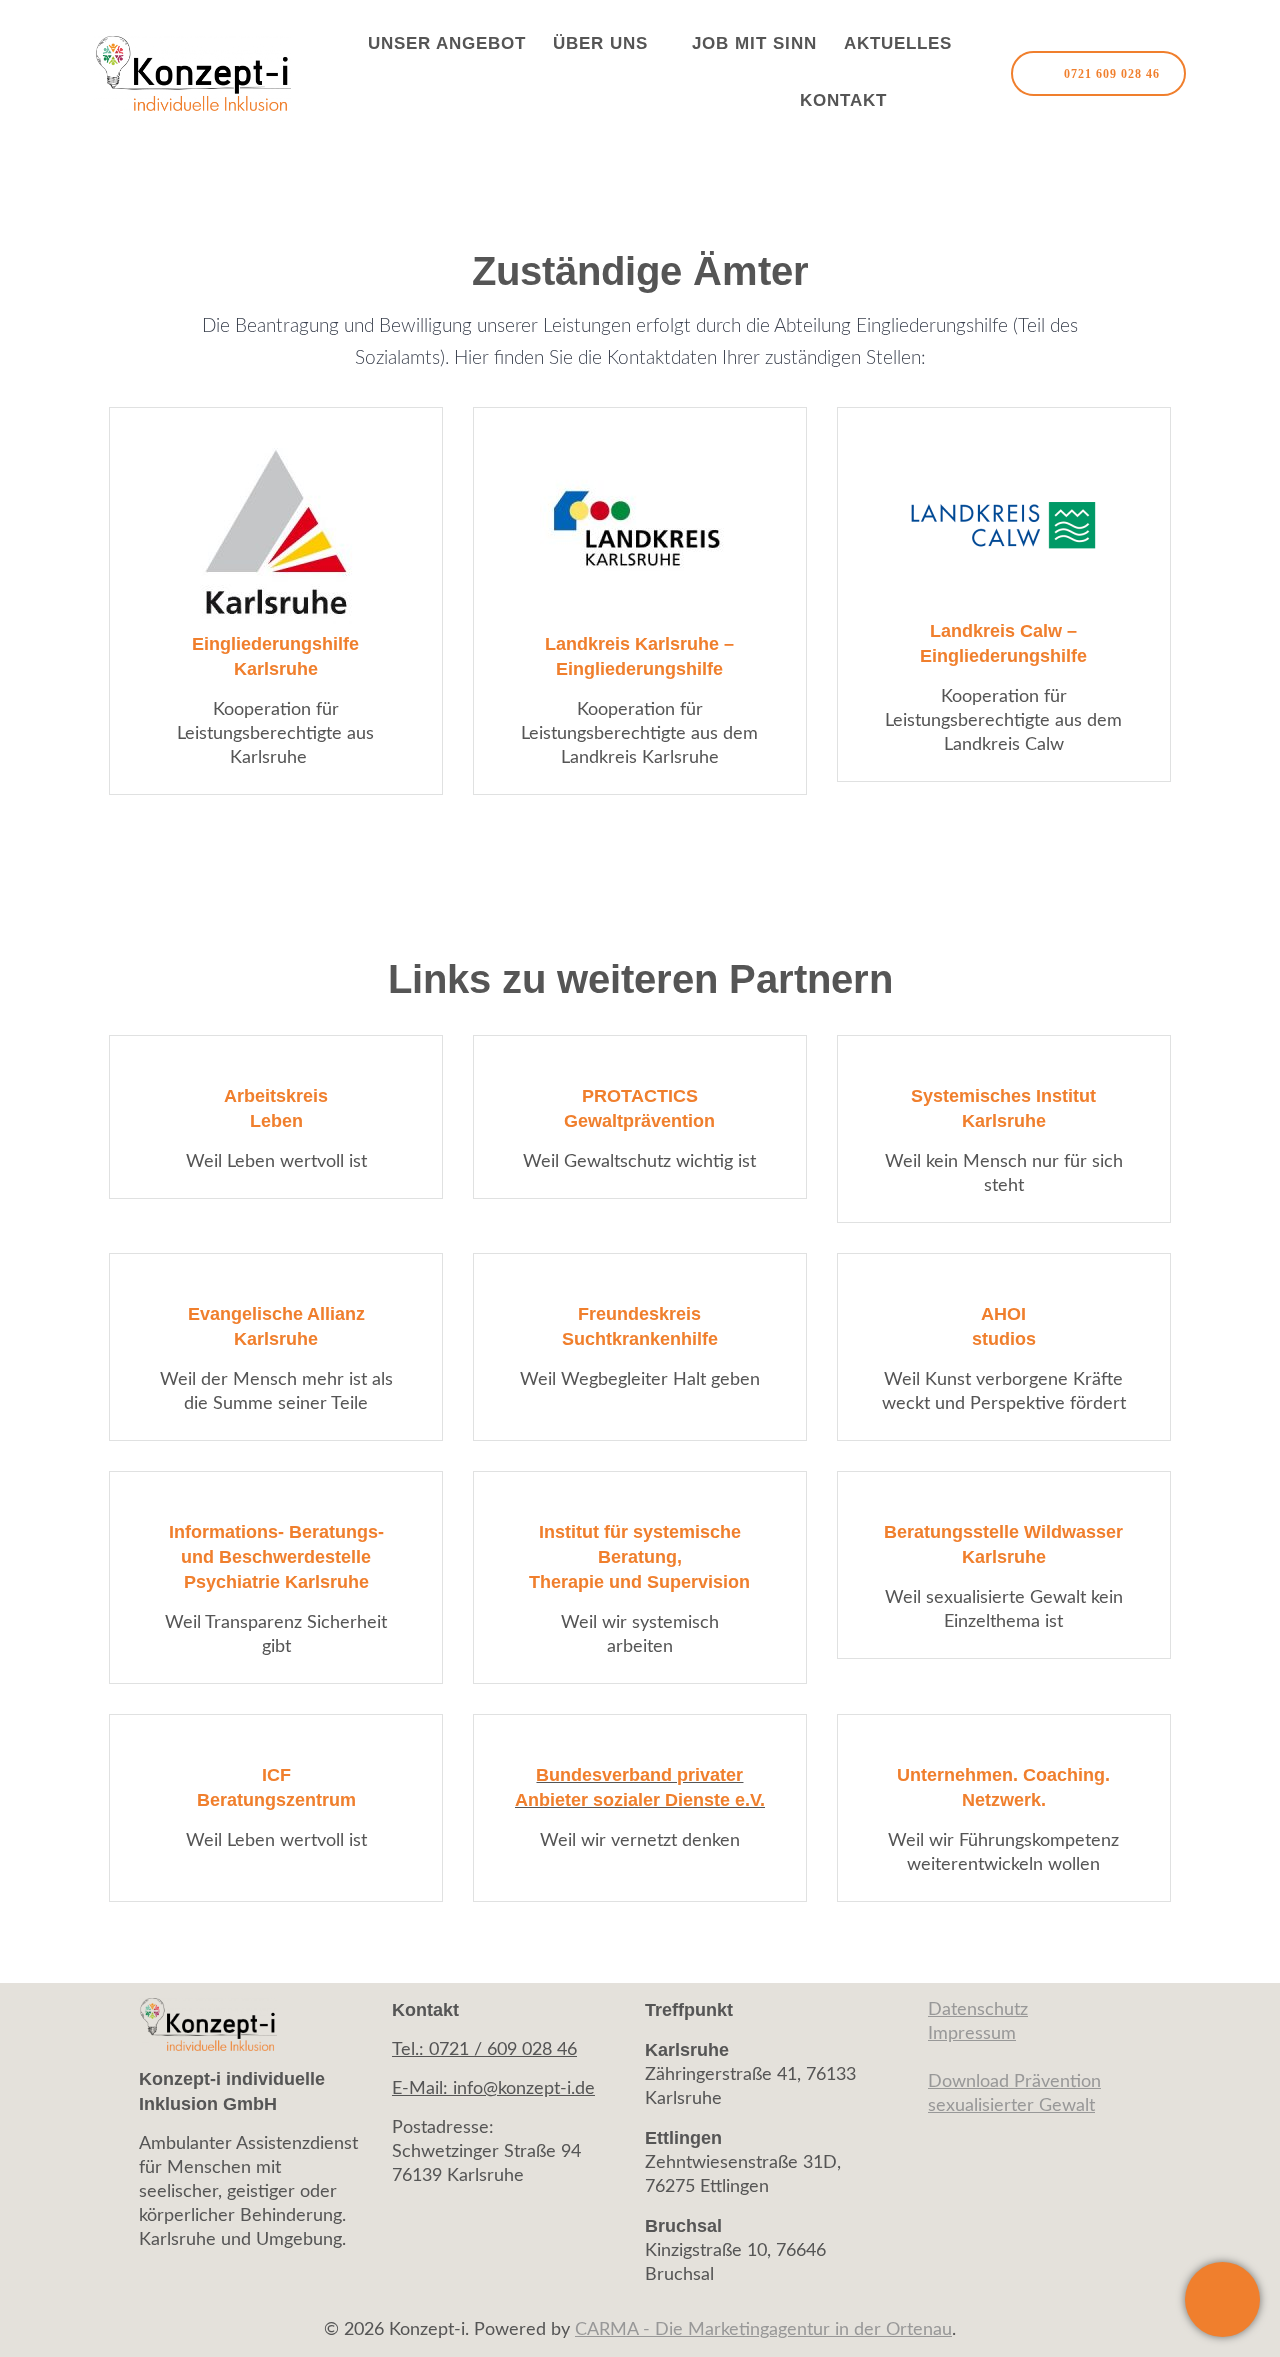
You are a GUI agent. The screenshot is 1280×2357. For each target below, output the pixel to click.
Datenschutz (978, 2010)
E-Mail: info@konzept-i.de (493, 2089)
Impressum (972, 2034)
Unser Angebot (447, 43)
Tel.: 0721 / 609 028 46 (484, 2050)
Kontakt (843, 100)
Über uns (600, 43)
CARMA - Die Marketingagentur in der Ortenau (763, 2330)
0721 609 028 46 (1112, 74)
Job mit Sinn (754, 43)
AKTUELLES (898, 43)
